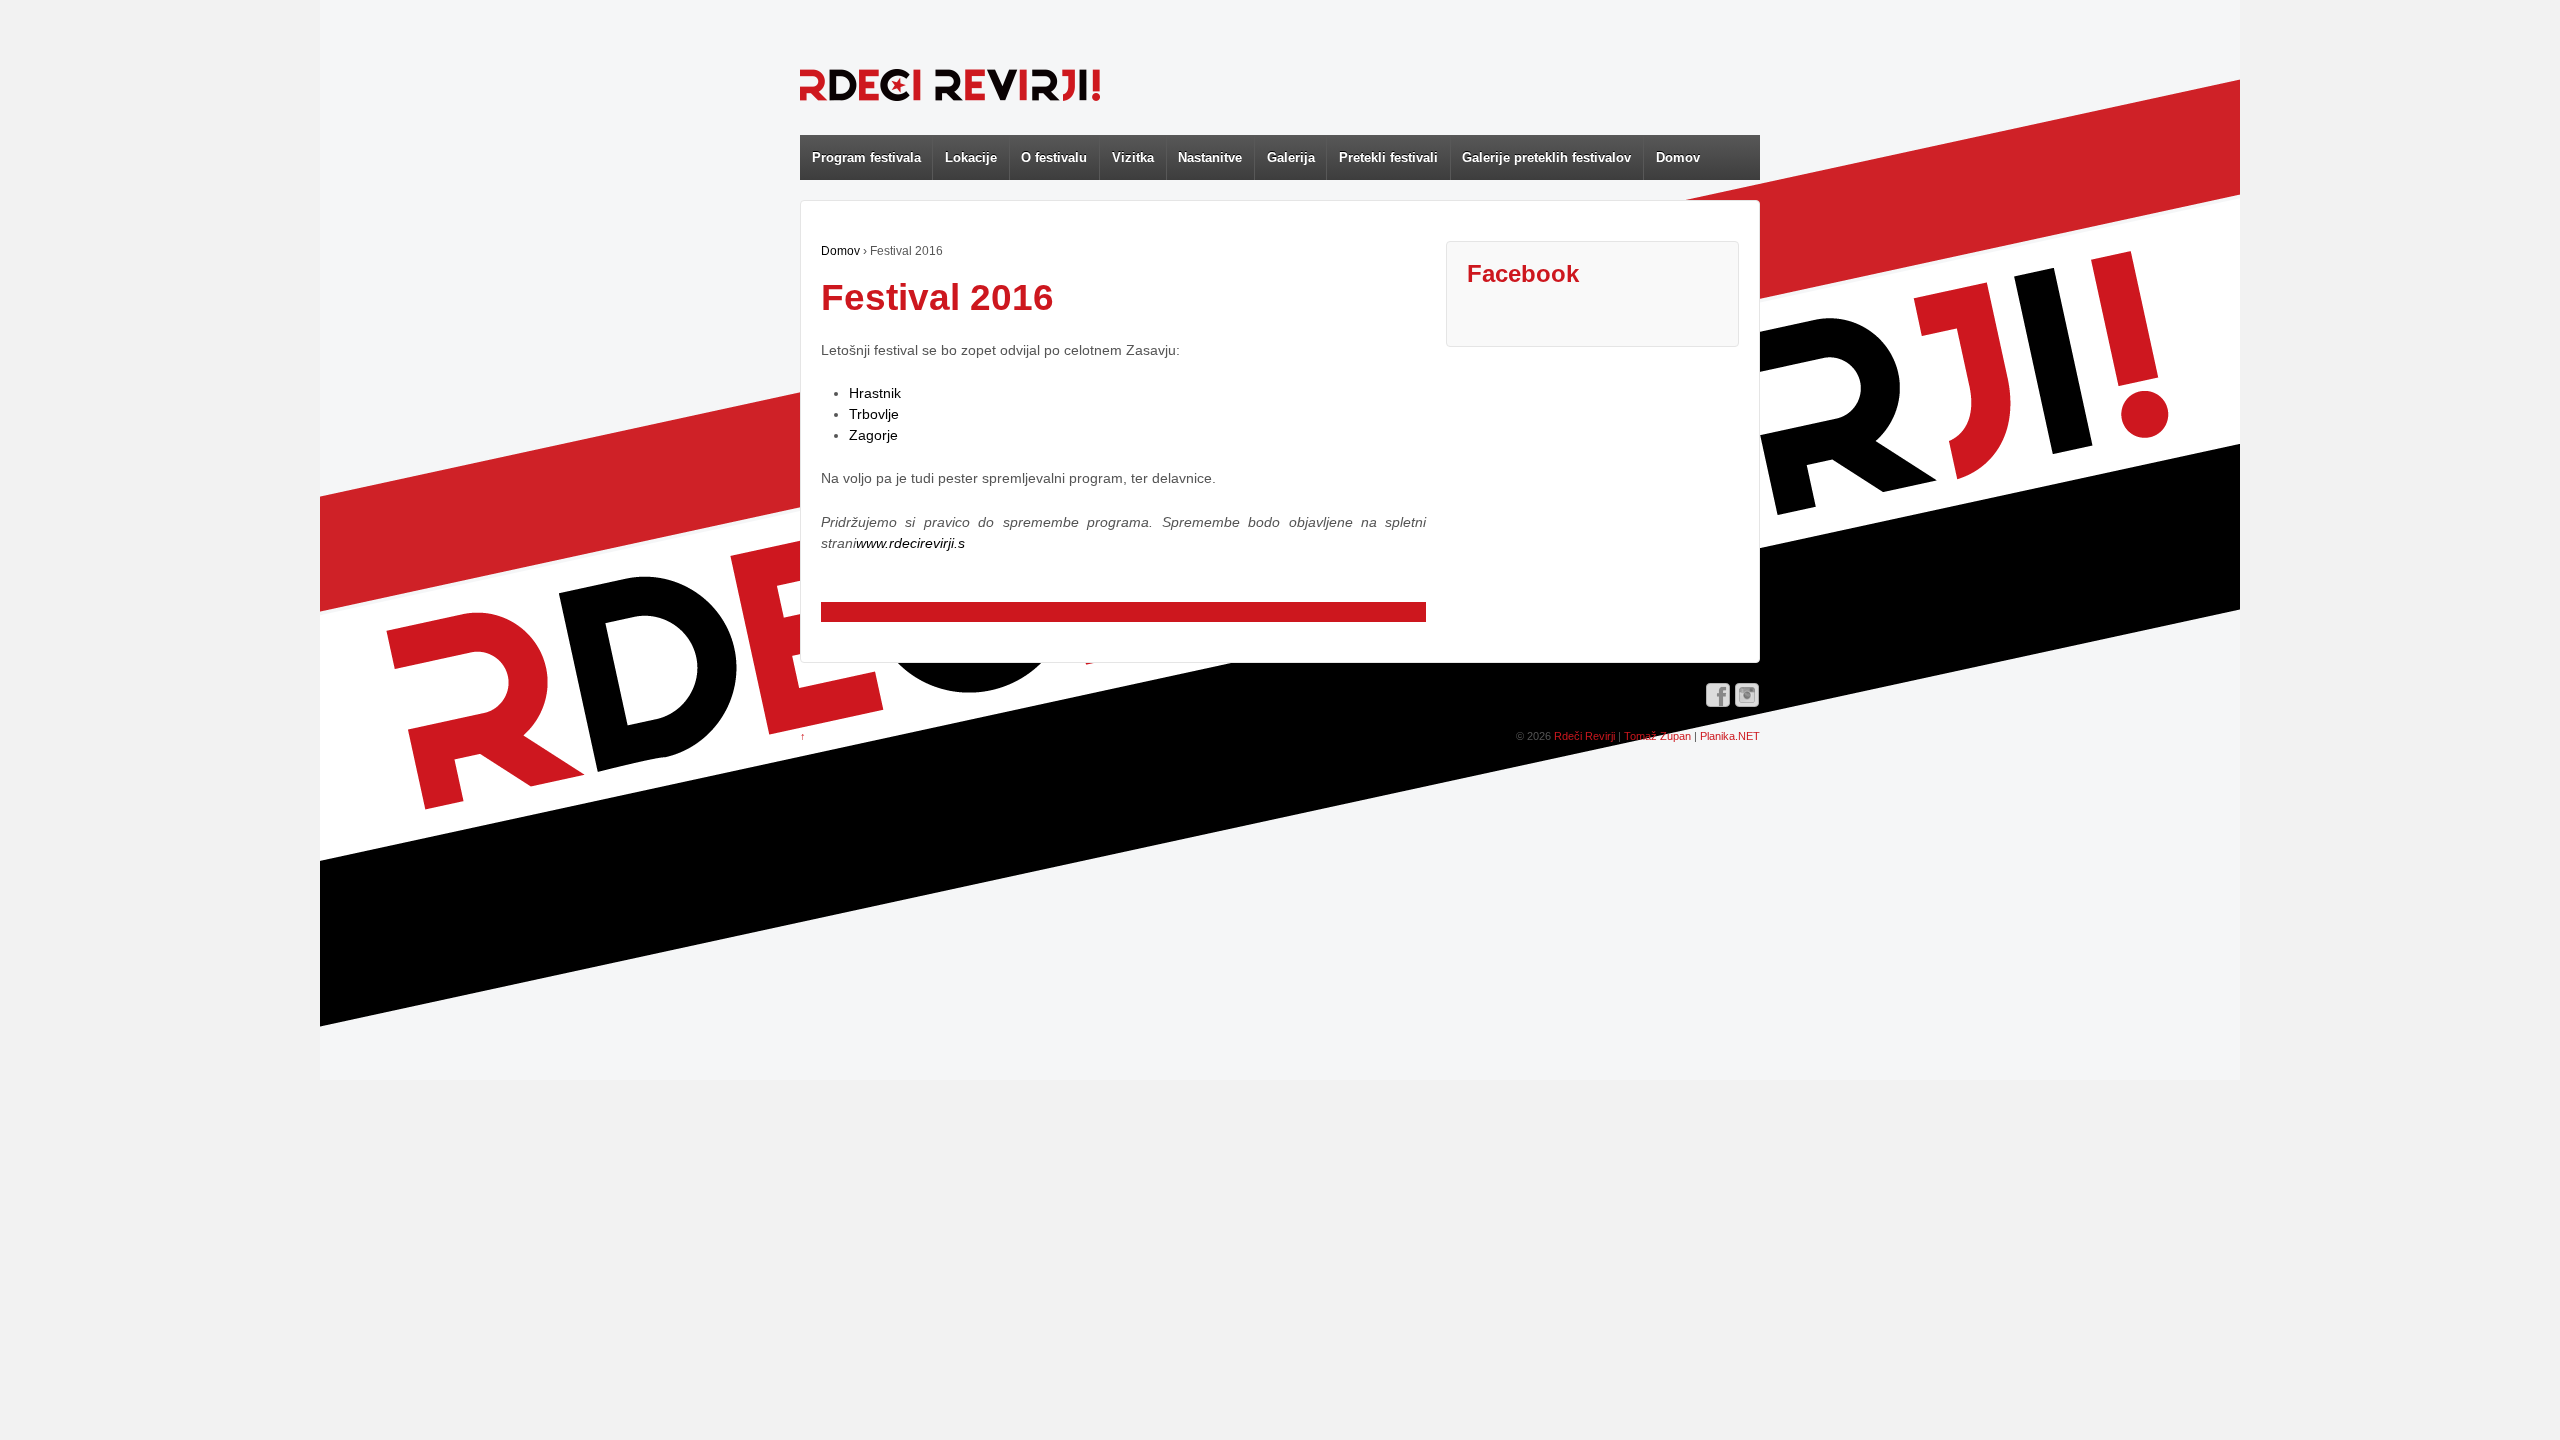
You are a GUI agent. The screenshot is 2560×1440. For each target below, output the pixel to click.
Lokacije (971, 157)
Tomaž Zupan (1657, 736)
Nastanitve (1210, 157)
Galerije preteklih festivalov (1546, 157)
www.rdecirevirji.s (910, 543)
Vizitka (1133, 157)
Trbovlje (874, 414)
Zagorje (873, 435)
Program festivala (866, 157)
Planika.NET (1730, 736)
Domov (1678, 157)
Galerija (1291, 157)
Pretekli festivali (1388, 157)
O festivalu (1054, 157)
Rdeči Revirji (1584, 736)
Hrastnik (875, 393)
